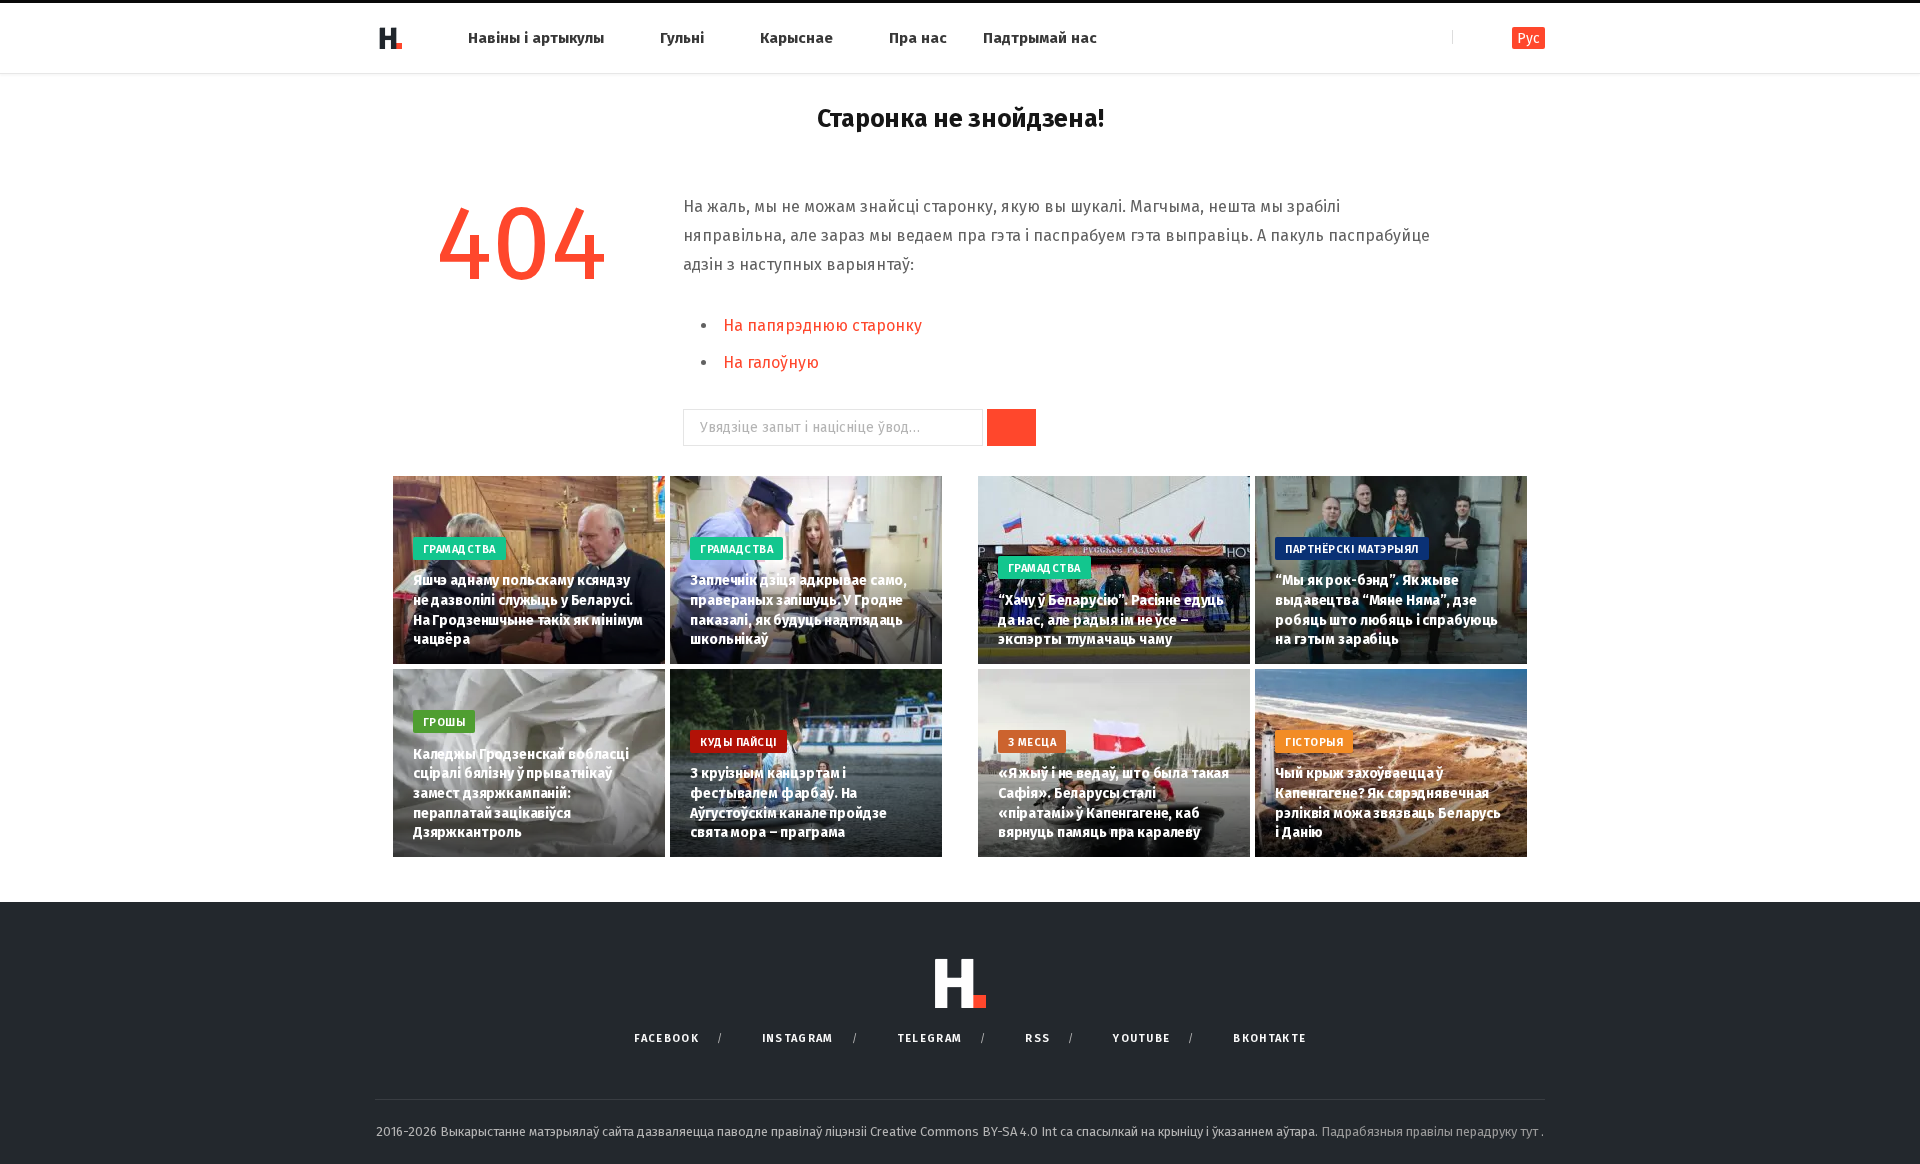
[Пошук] (1469, 37)
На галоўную (771, 362)
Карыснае (796, 38)
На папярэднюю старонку (822, 325)
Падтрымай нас (1040, 38)
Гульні (682, 38)
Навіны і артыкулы (536, 38)
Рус (1528, 38)
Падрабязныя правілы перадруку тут (1431, 1131)
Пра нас (918, 38)
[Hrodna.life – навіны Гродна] (390, 38)
